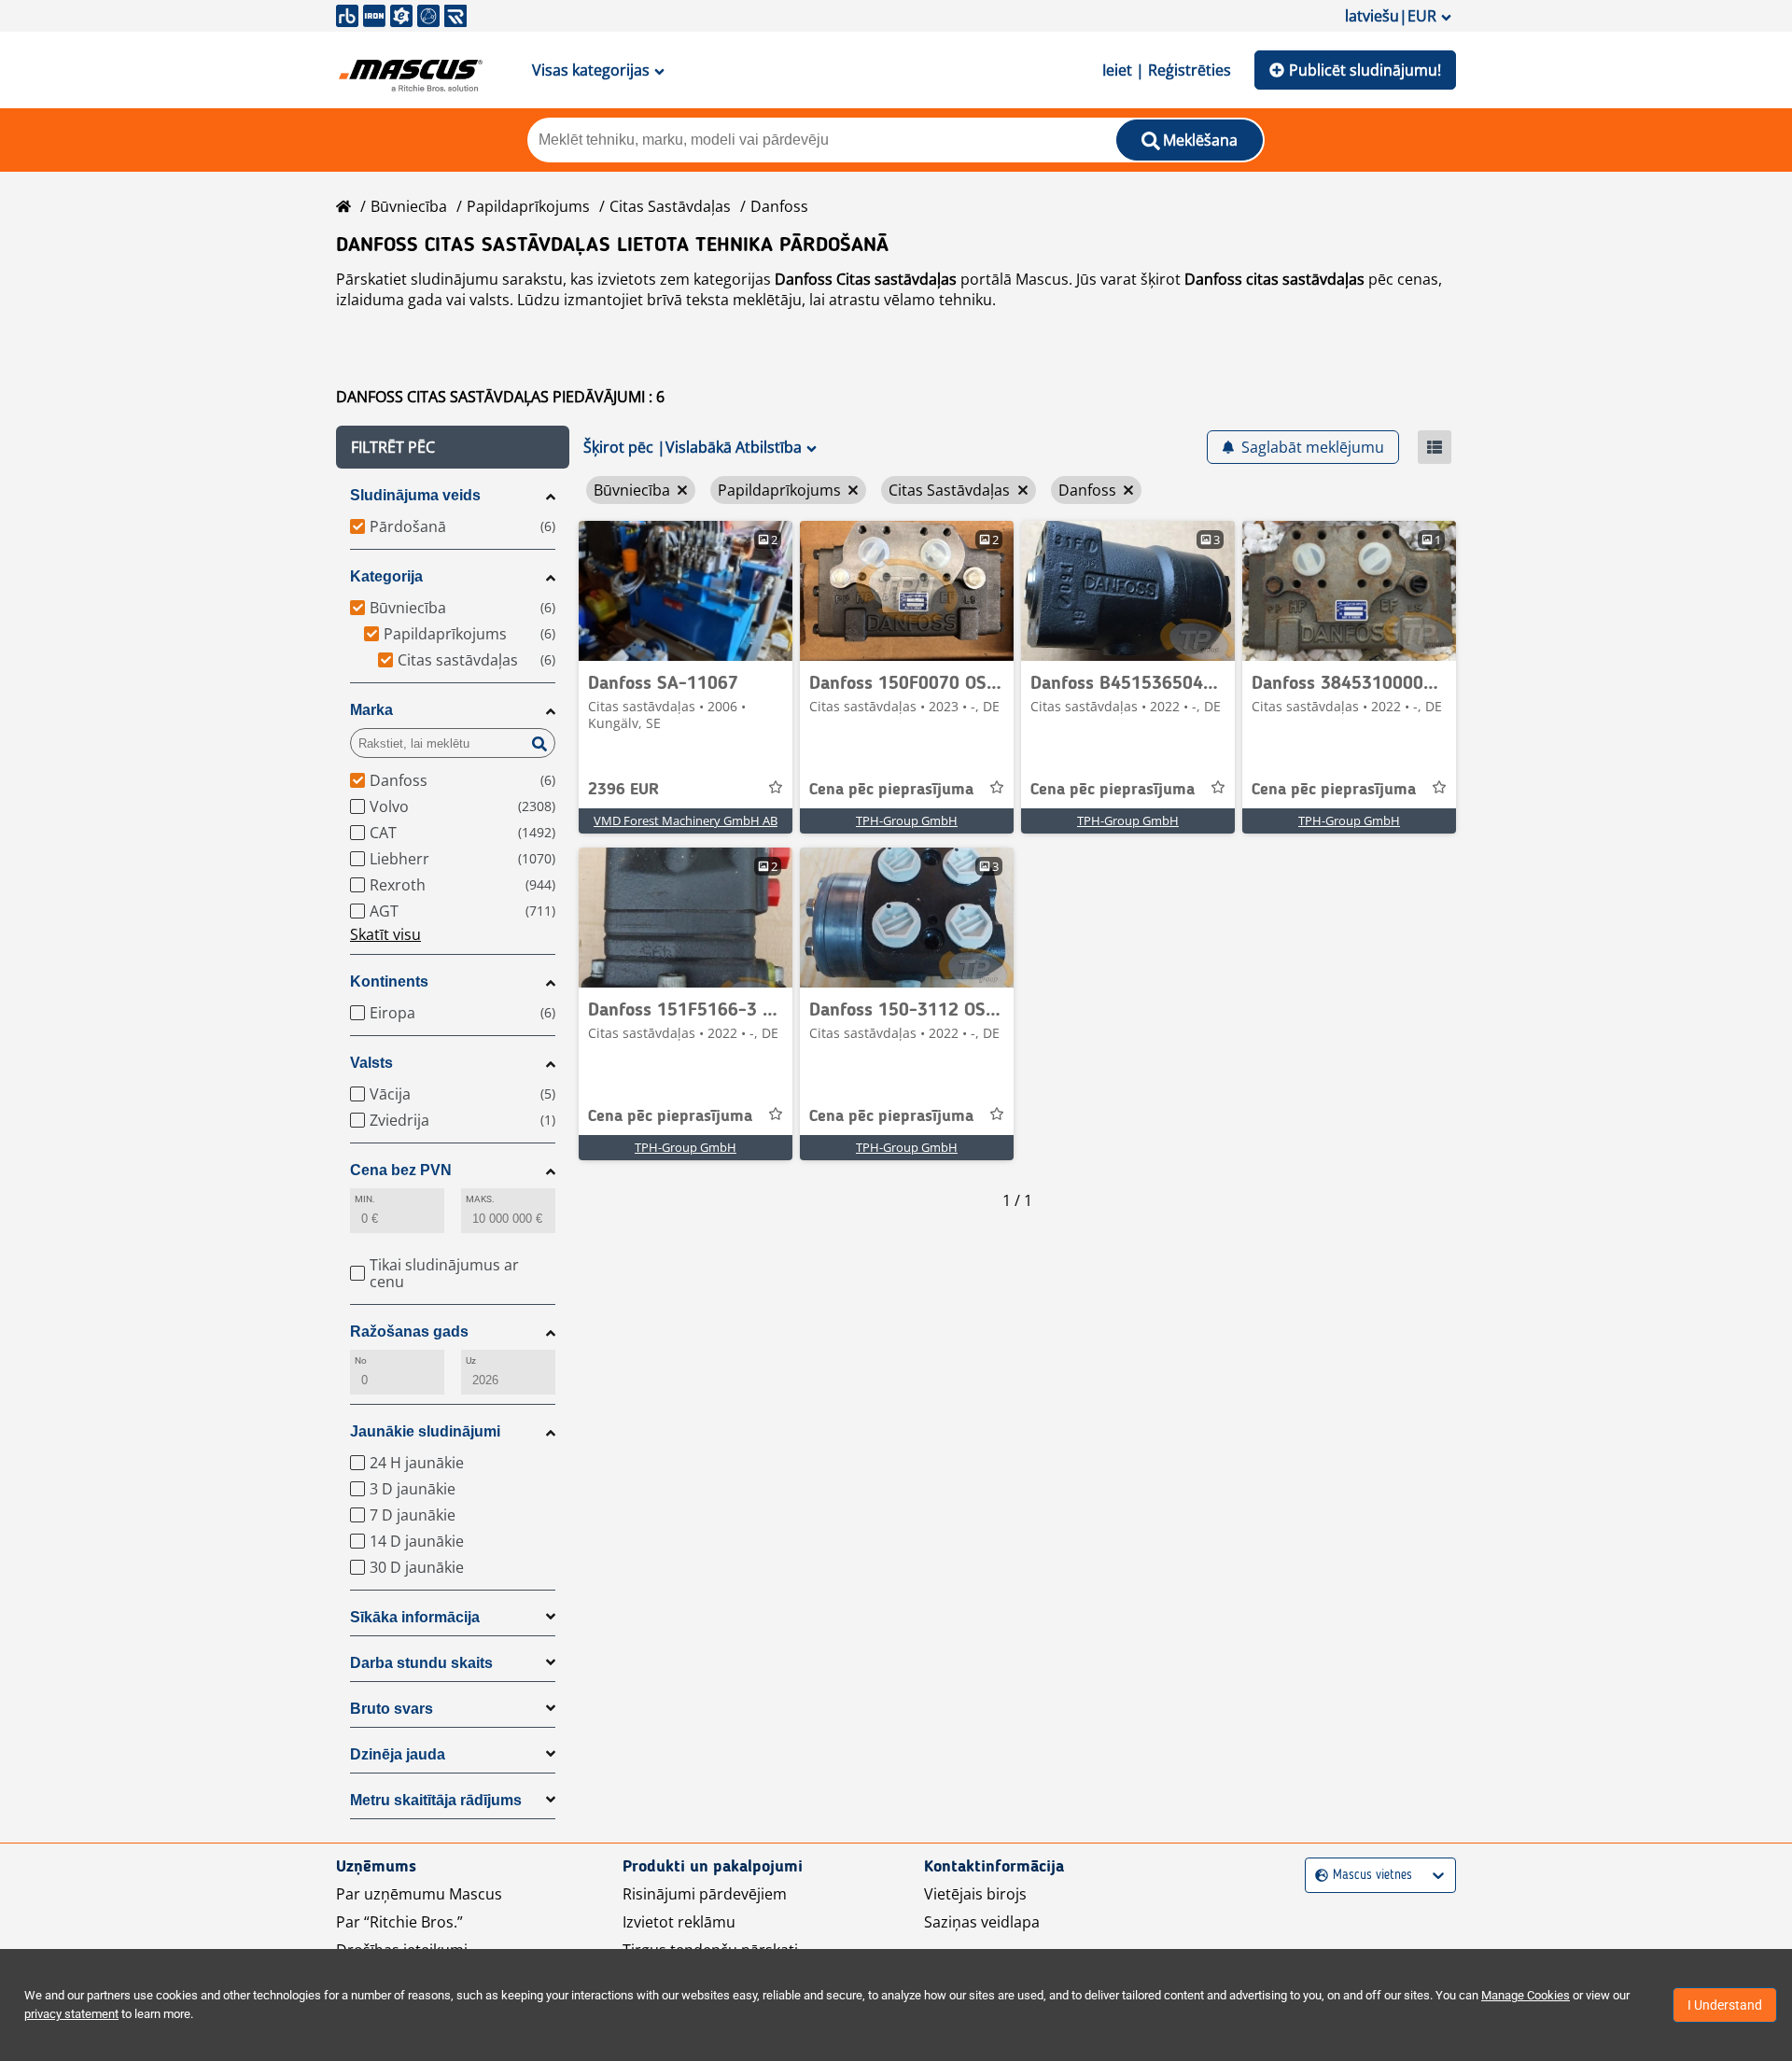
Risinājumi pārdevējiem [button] (705, 1894)
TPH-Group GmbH (907, 820)
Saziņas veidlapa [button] (982, 1922)
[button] (453, 447)
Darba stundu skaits (421, 1663)
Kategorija (386, 576)
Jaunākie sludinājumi (425, 1431)
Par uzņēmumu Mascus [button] (419, 1894)
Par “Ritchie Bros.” (399, 1922)
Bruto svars (392, 1709)
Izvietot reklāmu (679, 1922)
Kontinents (389, 981)
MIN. (365, 1199)
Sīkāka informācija (415, 1617)
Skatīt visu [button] (385, 934)
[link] (686, 591)
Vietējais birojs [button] (975, 1894)
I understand (1725, 2005)
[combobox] (1317, 1876)
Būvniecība (409, 206)
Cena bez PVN (401, 1170)
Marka (371, 710)
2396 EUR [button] (623, 790)
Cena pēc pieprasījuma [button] (891, 790)
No (361, 1360)
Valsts (371, 1063)
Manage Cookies (1526, 1995)
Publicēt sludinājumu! (1365, 70)
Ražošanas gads (409, 1332)
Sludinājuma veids (415, 495)
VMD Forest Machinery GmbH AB (686, 820)
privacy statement (71, 2014)
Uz (471, 1360)
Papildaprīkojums (528, 206)
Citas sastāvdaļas (670, 206)
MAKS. (480, 1199)
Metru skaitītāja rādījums (436, 1800)
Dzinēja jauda (398, 1754)
